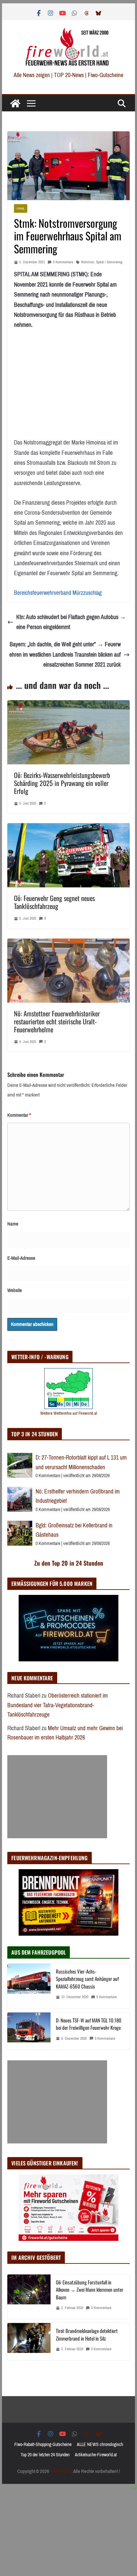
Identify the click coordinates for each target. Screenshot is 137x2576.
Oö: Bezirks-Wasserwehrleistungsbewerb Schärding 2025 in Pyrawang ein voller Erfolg (62, 783)
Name (13, 1224)
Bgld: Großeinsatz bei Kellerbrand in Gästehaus (74, 1530)
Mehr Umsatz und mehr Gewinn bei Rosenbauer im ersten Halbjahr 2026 (65, 1733)
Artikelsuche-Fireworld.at (96, 2455)
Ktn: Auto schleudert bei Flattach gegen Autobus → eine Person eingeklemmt (71, 622)
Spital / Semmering (109, 262)
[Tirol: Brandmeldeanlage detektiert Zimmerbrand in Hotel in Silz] (29, 2342)
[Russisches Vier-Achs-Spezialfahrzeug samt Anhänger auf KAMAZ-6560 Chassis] (29, 1986)
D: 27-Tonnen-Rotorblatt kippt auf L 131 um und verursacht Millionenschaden (81, 1462)
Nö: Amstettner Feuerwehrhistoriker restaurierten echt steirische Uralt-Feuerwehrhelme (57, 1021)
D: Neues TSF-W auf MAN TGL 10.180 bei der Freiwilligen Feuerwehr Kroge (89, 2024)
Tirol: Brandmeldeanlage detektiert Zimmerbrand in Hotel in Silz (87, 2334)
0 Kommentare (63, 262)
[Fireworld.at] (15, 103)
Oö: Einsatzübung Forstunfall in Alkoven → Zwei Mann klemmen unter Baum (90, 2290)
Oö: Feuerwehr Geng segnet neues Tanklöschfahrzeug (54, 902)
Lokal (21, 208)
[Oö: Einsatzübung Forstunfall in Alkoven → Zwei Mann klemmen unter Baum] (29, 2297)
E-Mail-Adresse (21, 1258)
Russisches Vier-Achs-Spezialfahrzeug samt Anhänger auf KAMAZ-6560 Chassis (87, 1979)
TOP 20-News (69, 75)
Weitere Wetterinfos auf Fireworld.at (69, 1413)
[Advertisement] (57, 1797)
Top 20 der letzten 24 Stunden (45, 2455)
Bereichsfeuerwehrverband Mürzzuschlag (58, 593)
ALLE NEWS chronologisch (100, 2445)
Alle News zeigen (32, 75)
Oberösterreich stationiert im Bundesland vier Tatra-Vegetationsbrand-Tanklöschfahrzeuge (58, 1705)
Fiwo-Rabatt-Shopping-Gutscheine (43, 2445)
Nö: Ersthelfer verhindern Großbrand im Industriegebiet (78, 1496)
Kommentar (19, 1115)
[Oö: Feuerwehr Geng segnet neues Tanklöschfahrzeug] (68, 828)
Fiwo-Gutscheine (106, 75)
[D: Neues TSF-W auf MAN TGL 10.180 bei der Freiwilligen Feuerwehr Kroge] (29, 2031)
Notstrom (88, 262)
